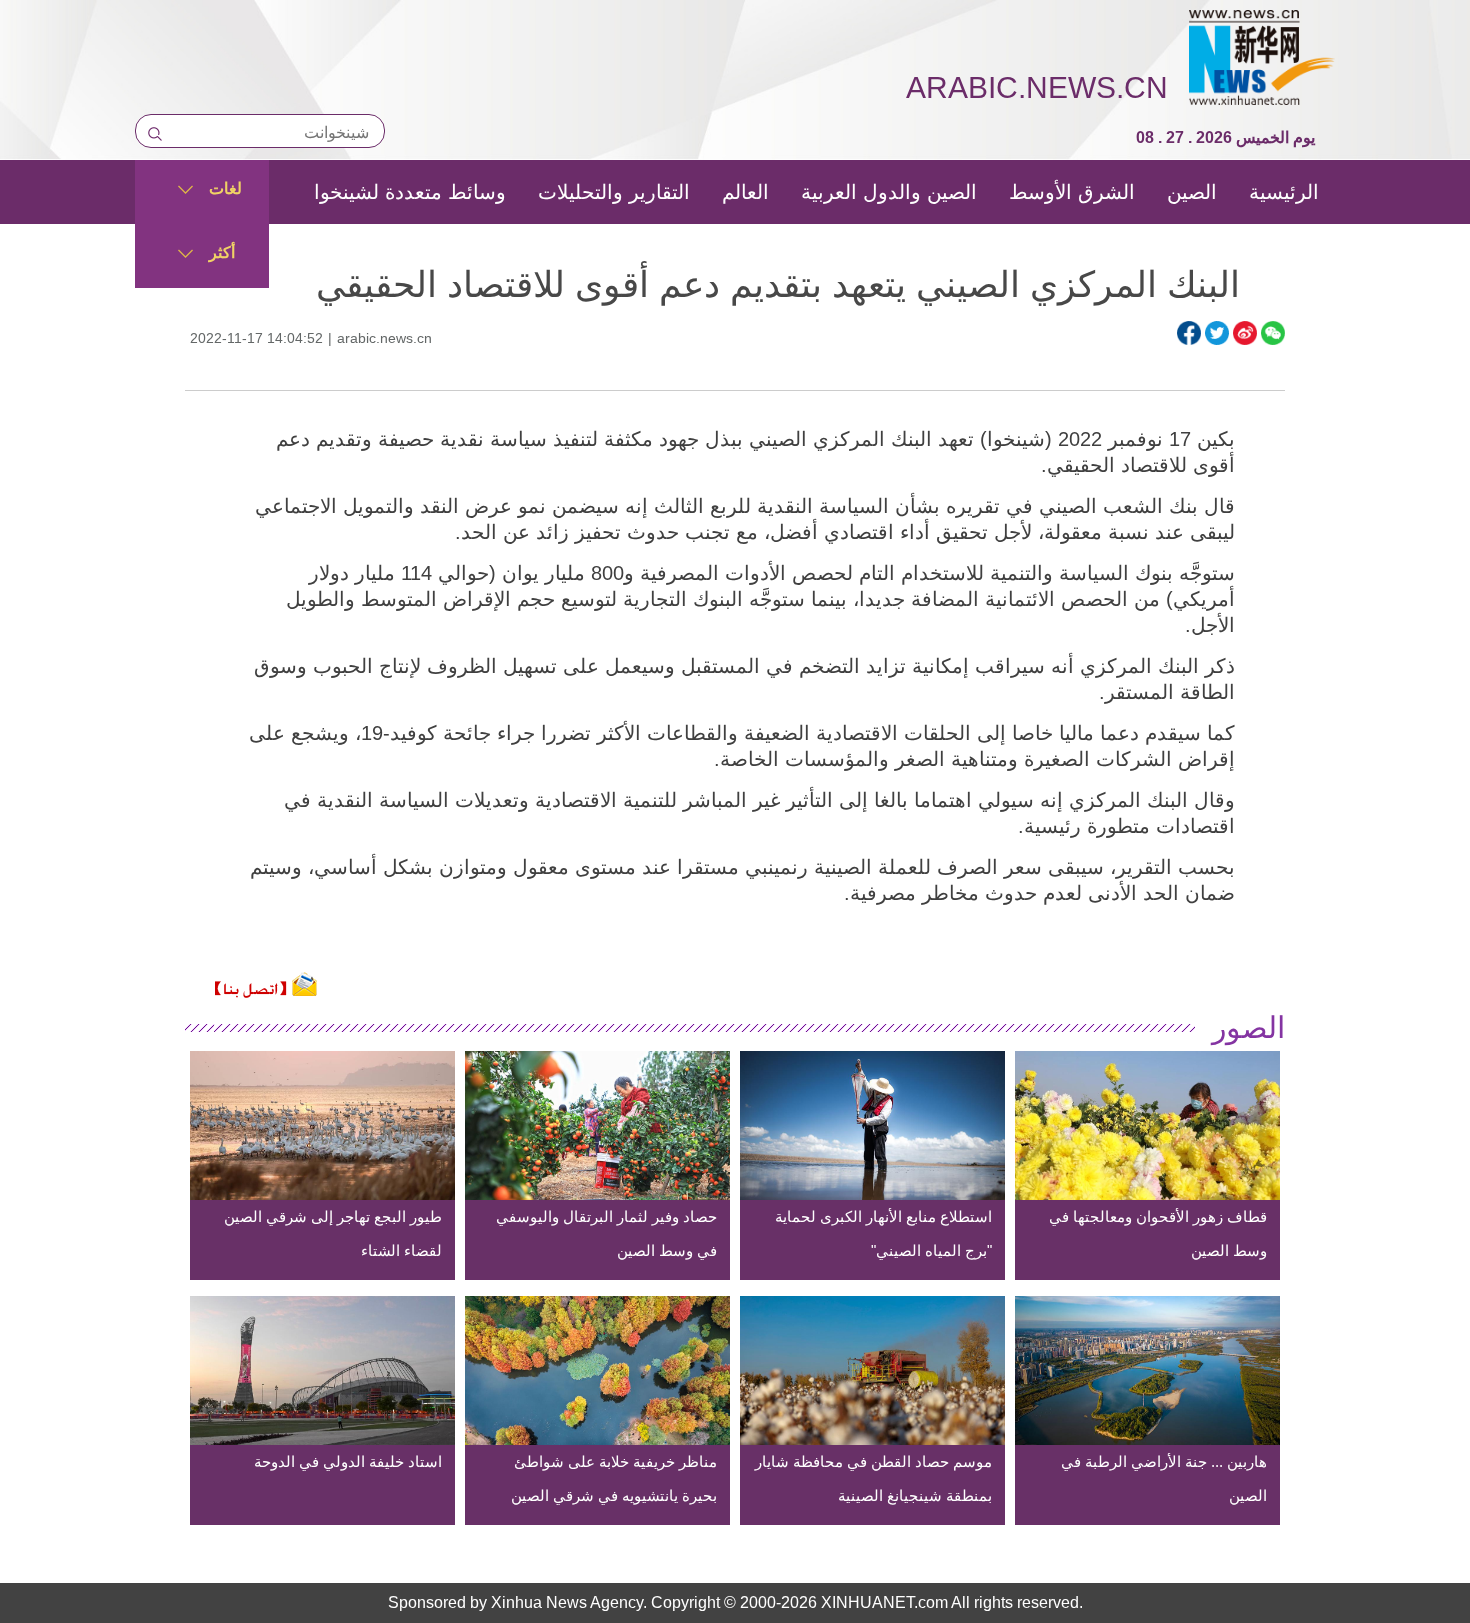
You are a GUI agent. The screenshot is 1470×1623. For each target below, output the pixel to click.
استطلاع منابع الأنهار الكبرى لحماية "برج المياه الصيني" (883, 1233)
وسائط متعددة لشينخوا (410, 192)
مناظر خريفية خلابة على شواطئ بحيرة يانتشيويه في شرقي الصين (614, 1478)
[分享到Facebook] (1189, 333)
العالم (745, 192)
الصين (1192, 192)
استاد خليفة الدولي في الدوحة (348, 1461)
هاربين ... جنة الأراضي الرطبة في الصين (1164, 1478)
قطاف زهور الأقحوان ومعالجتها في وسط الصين (1158, 1233)
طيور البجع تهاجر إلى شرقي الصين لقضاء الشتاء (333, 1233)
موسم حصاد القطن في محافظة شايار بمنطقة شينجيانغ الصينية (873, 1478)
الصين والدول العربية (889, 192)
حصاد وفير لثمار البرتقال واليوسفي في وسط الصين (606, 1233)
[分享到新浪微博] (1245, 333)
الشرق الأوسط (1072, 192)
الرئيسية (1284, 192)
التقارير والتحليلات (614, 192)
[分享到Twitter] (1217, 333)
